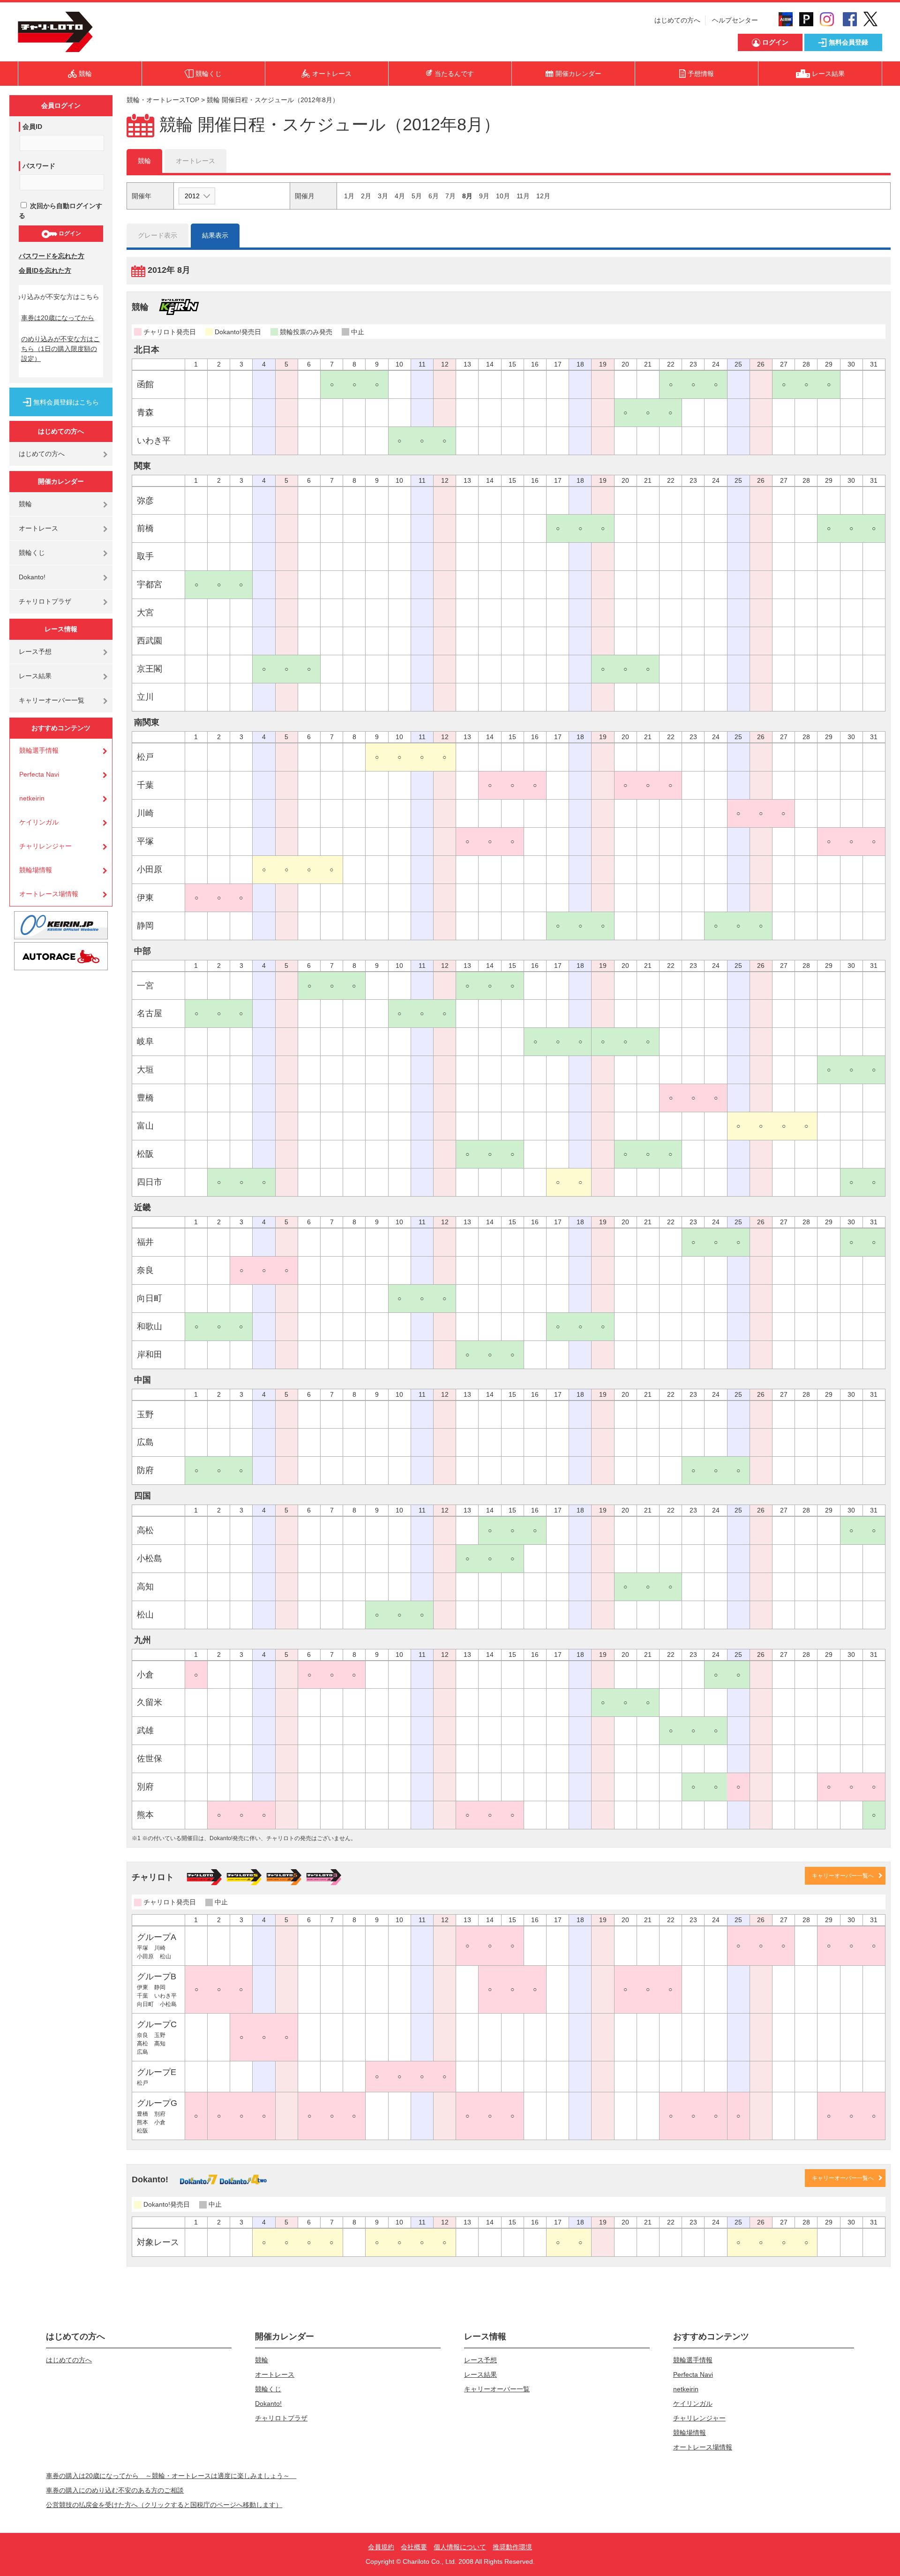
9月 (484, 196)
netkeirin (32, 798)
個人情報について (460, 2547)
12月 (543, 196)
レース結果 (35, 676)
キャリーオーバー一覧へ (843, 1876)
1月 (349, 196)
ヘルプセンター (735, 20)
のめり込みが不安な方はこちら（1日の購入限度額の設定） (60, 349)
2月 (366, 196)
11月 (523, 196)
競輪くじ (32, 553)
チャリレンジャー (45, 846)
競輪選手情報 (39, 750)
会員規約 (381, 2547)
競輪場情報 (36, 870)
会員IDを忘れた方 (45, 270)
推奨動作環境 (512, 2547)
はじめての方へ (677, 20)
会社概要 (414, 2547)
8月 (467, 196)
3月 (383, 196)
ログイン (69, 233)
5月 (417, 196)
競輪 (25, 504)
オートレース (38, 528)
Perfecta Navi (39, 774)
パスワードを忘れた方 (52, 256)
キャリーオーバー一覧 (52, 700)
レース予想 (35, 651)
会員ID (32, 127)
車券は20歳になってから (58, 318)
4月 (400, 196)
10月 (503, 196)
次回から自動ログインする (60, 211)
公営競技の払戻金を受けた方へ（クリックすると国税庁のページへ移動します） (164, 2505)
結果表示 (215, 235)
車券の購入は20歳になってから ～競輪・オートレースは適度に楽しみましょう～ (171, 2476)
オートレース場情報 (49, 894)
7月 (450, 196)
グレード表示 (157, 235)
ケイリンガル (39, 822)
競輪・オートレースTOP (163, 100)
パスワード (39, 166)
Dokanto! (32, 577)
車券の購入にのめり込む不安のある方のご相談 (115, 2490)
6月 (434, 196)
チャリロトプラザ (45, 601)
